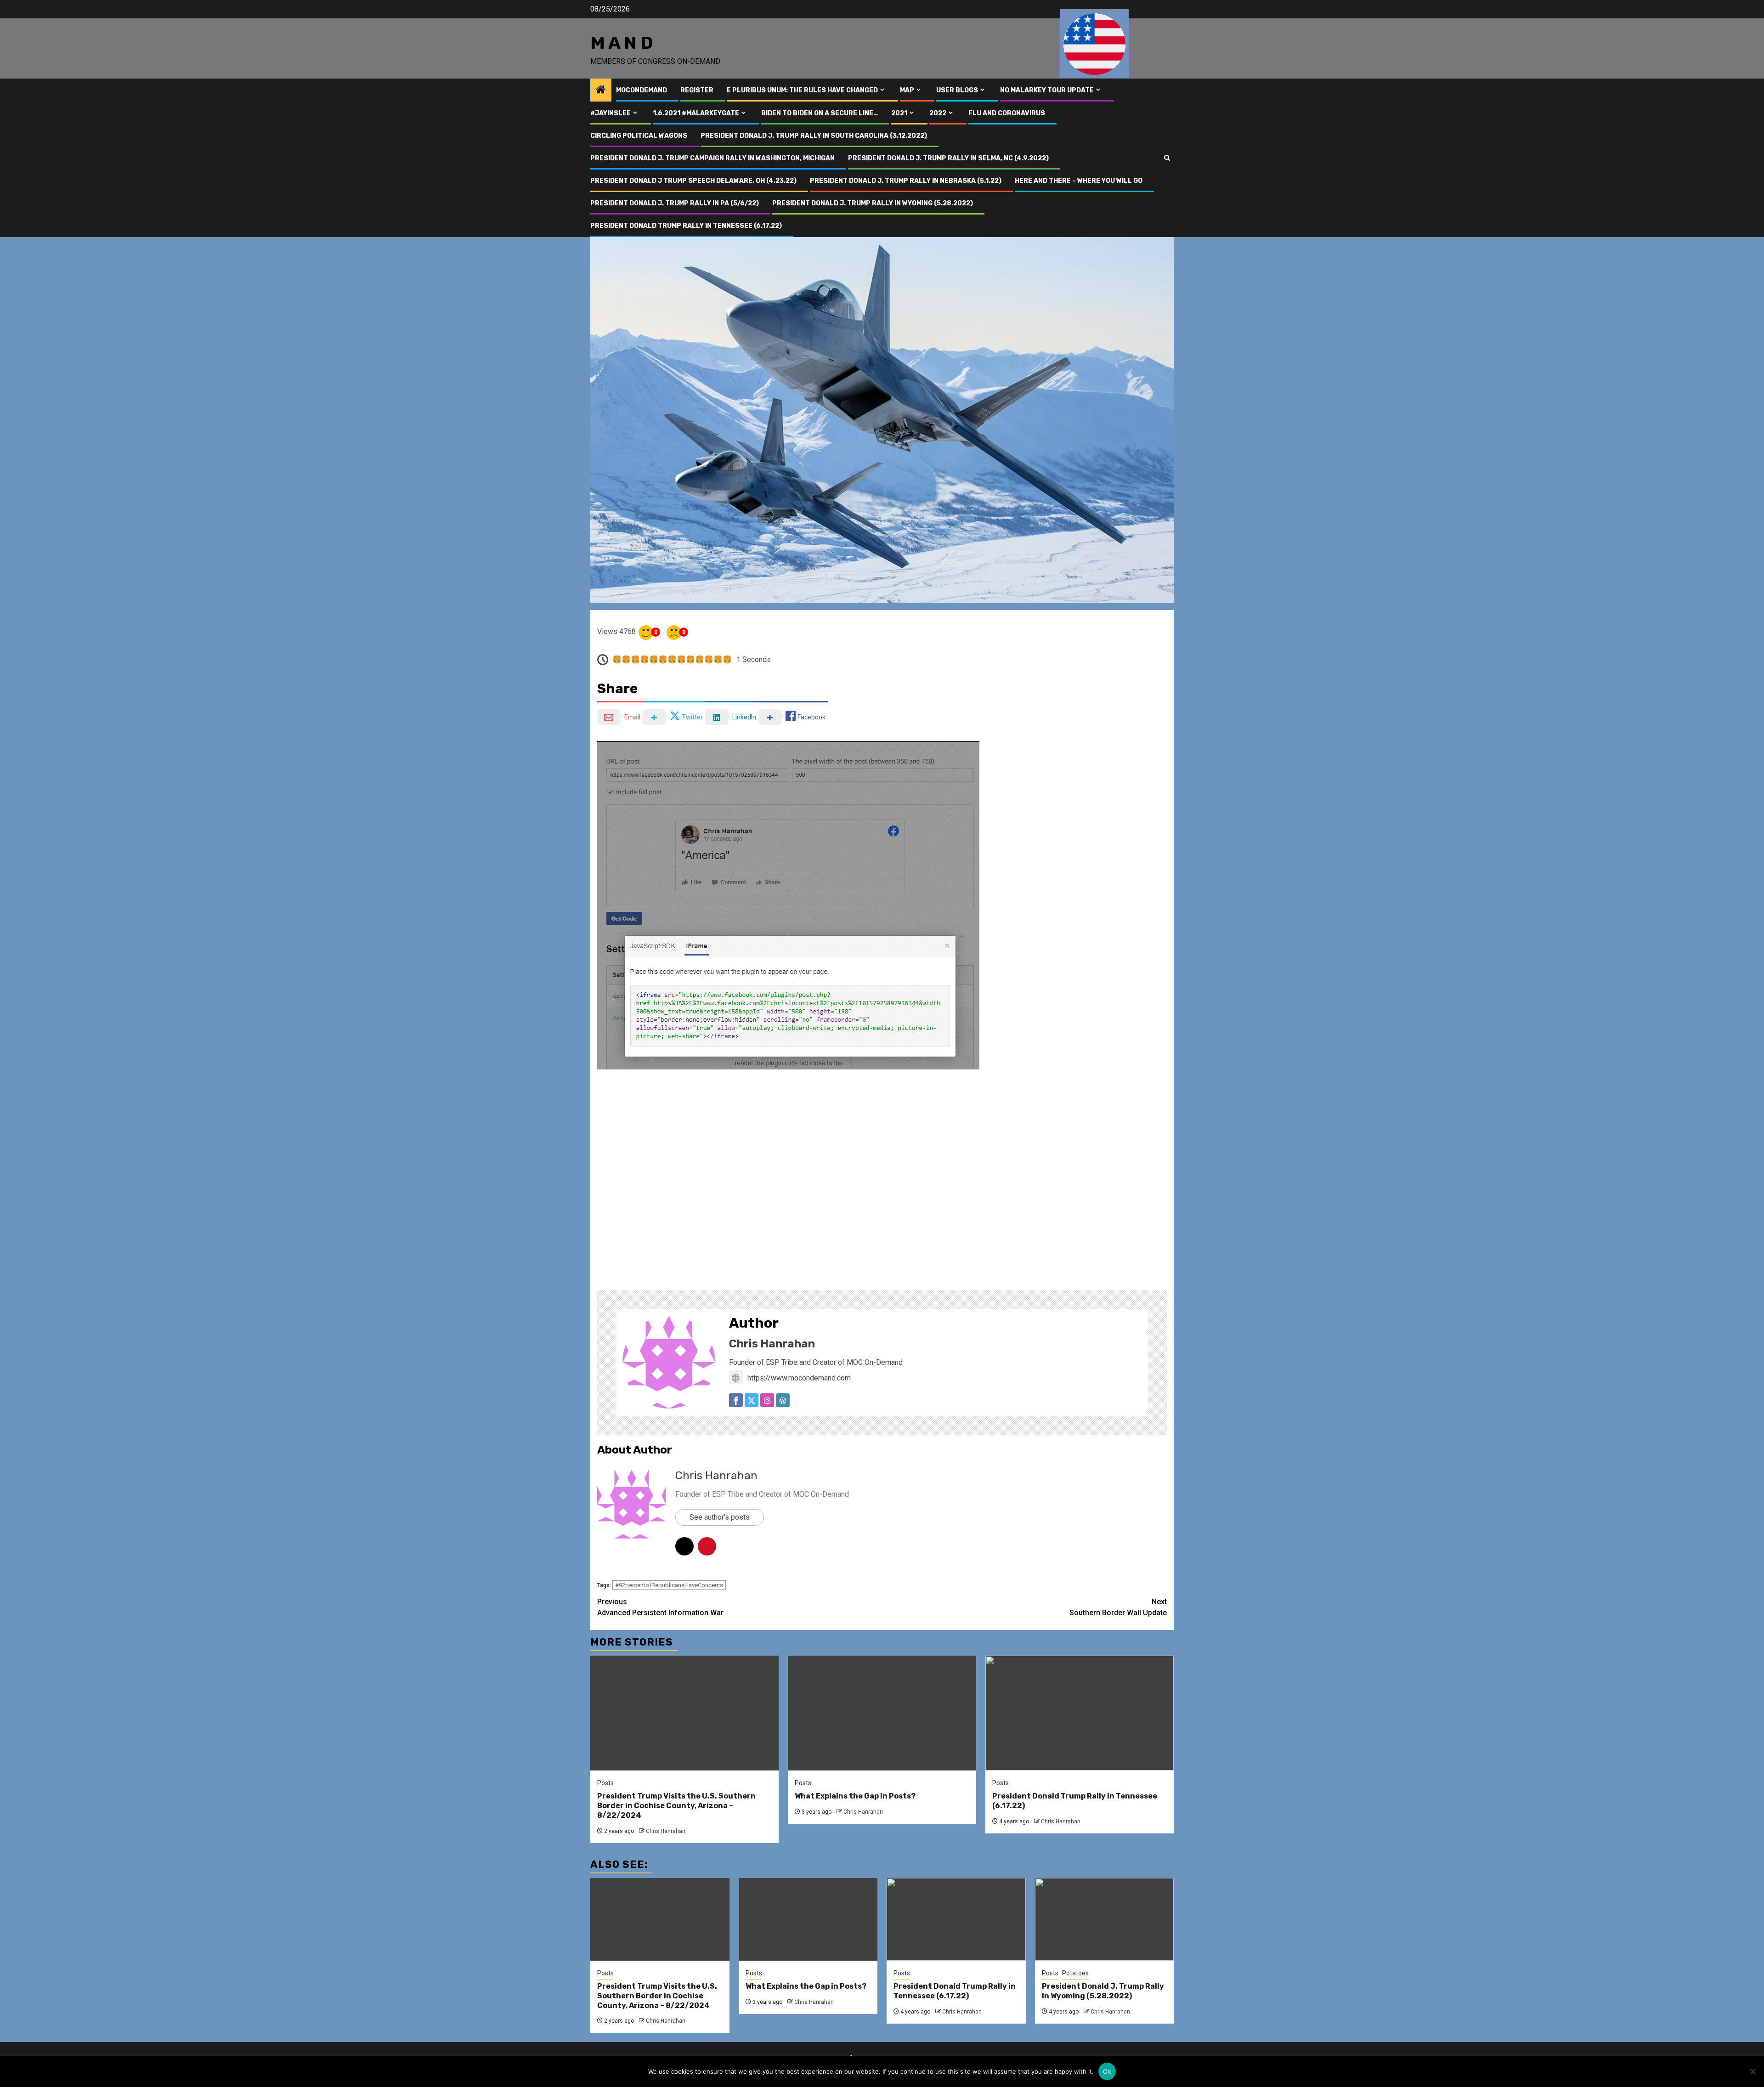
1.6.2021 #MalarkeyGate (696, 113)
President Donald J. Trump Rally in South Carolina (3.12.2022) (814, 136)
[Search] (1167, 158)
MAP (907, 90)
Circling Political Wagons (639, 136)
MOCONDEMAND (642, 90)
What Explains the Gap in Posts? (855, 1796)
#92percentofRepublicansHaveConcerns (669, 1585)
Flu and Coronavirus (1007, 113)
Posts (605, 1783)
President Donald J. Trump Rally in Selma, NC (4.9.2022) (948, 158)
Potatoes (1075, 1973)
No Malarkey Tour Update (1047, 90)
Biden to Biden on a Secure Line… (820, 113)
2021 (899, 113)
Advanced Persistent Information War (660, 1607)
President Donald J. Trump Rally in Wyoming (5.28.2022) (873, 203)
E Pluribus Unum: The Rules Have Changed (802, 90)
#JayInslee (611, 113)
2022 (938, 113)
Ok (1107, 2071)
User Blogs (957, 90)
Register (697, 90)
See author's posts (720, 1517)
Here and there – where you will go (1079, 181)
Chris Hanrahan (772, 1344)
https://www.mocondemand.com (799, 1378)
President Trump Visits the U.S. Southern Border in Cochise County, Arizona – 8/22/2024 (676, 1806)
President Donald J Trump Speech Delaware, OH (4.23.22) (693, 181)
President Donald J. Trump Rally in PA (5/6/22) (675, 203)
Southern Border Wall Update (1118, 1607)
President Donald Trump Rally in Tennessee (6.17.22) (686, 226)
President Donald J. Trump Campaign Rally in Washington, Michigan (712, 158)
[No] (1753, 2071)
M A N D (622, 43)
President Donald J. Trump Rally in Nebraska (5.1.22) (906, 181)
